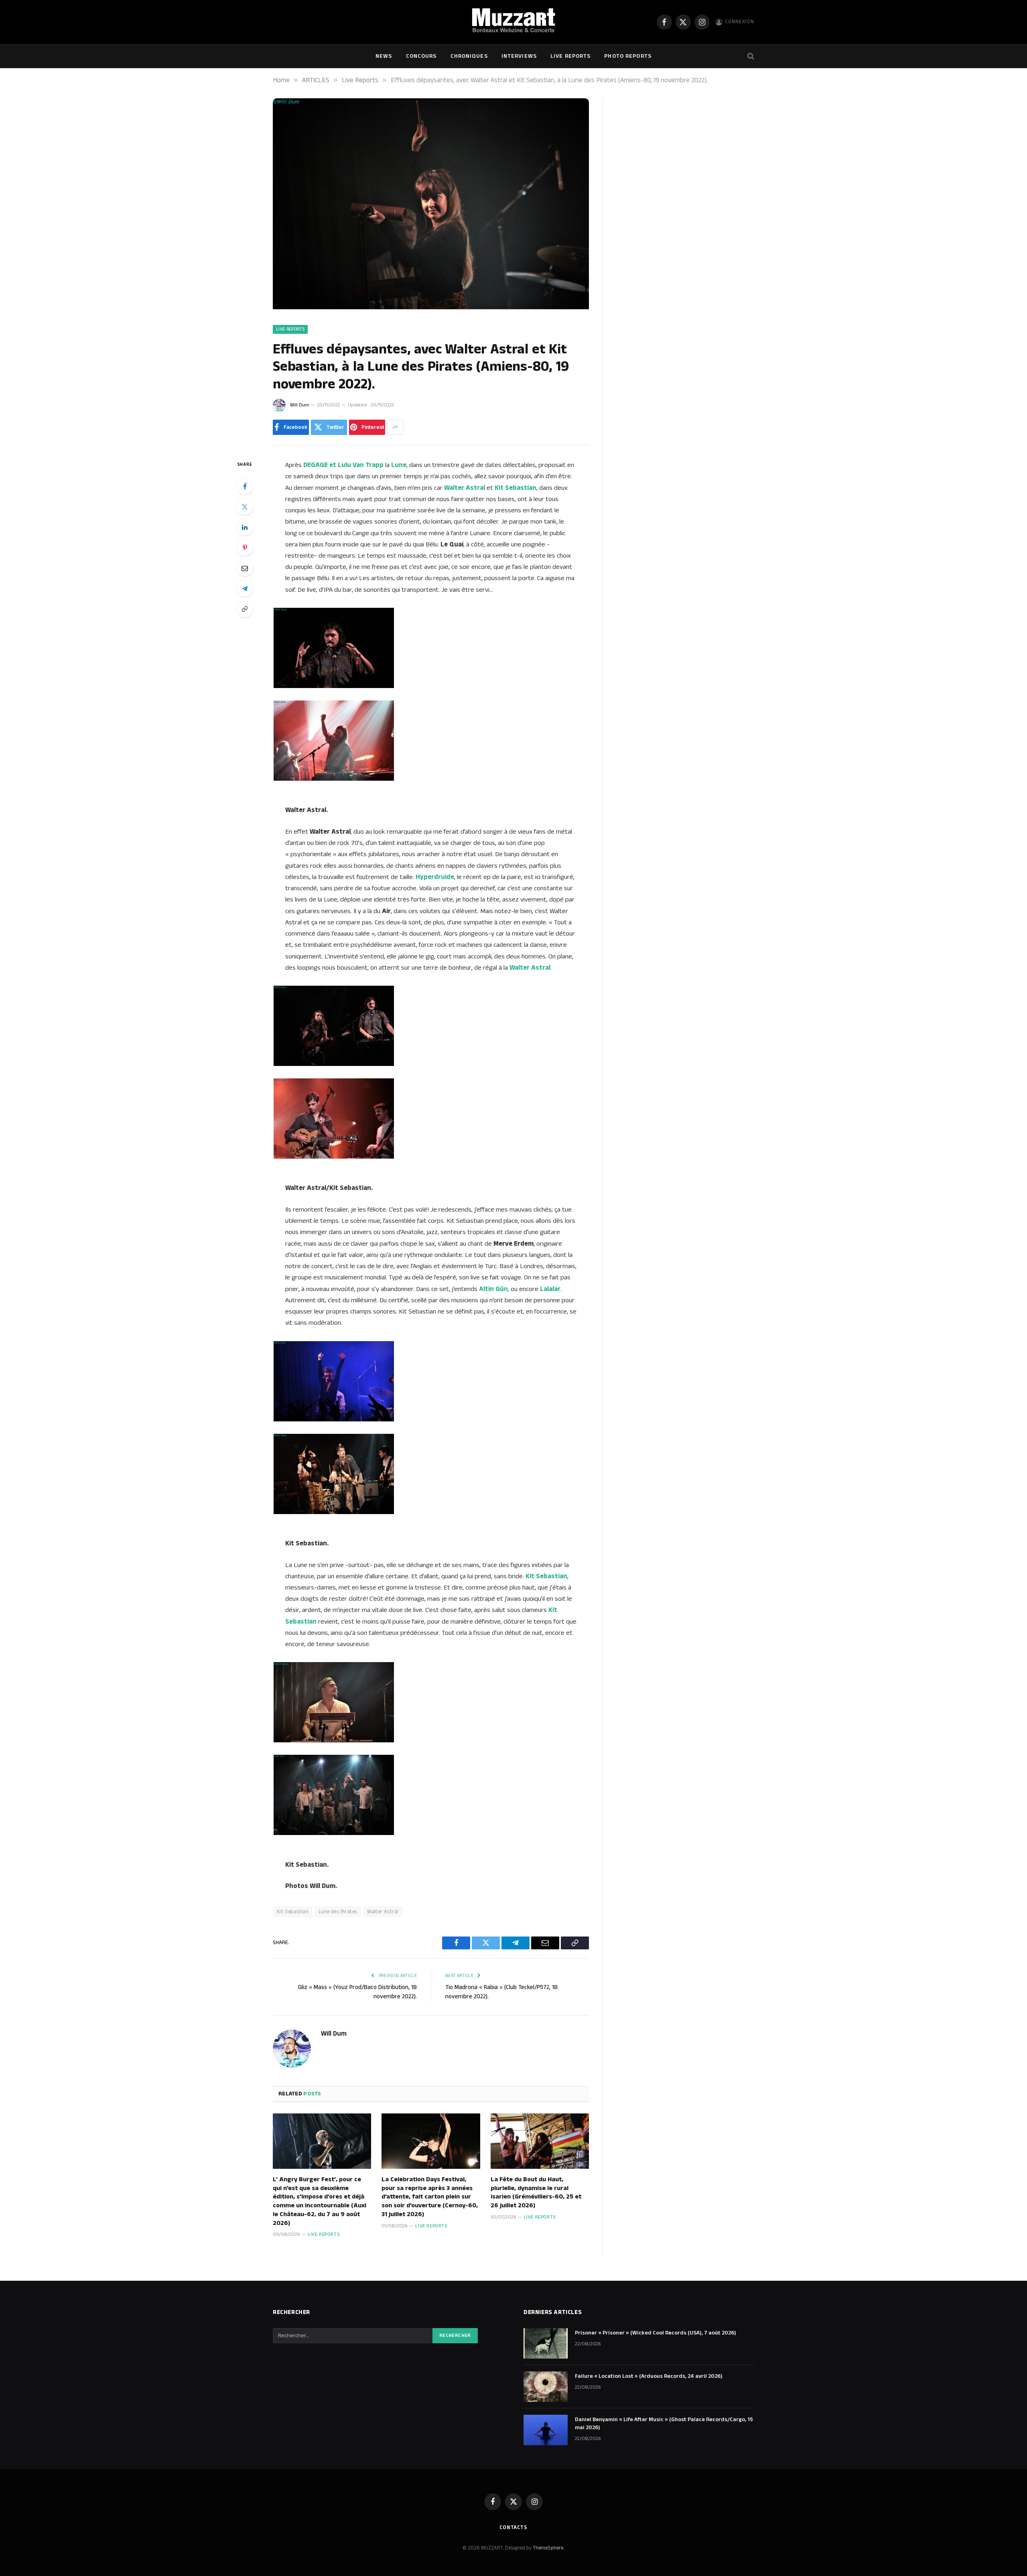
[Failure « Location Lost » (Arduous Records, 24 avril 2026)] (546, 2387)
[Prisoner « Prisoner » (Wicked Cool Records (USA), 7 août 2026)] (546, 2343)
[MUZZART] (513, 22)
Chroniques (469, 56)
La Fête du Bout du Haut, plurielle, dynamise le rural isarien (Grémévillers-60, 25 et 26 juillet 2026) (536, 2193)
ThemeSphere (548, 2548)
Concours (421, 56)
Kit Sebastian (293, 1912)
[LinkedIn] (245, 527)
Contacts (513, 2527)
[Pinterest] (245, 548)
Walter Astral (383, 1912)
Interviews (519, 56)
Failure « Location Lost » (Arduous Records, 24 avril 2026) (649, 2376)
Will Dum (300, 405)
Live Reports (570, 56)
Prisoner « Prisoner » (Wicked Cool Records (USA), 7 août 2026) (656, 2333)
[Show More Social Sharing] (395, 427)
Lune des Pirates (338, 1912)
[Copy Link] (245, 609)
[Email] (245, 568)
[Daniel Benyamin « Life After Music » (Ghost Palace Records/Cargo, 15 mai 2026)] (546, 2430)
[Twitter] (245, 507)
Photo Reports (628, 56)
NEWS (384, 56)
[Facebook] (245, 486)
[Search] (750, 56)
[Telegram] (245, 589)
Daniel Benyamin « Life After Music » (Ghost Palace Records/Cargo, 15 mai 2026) (664, 2424)
